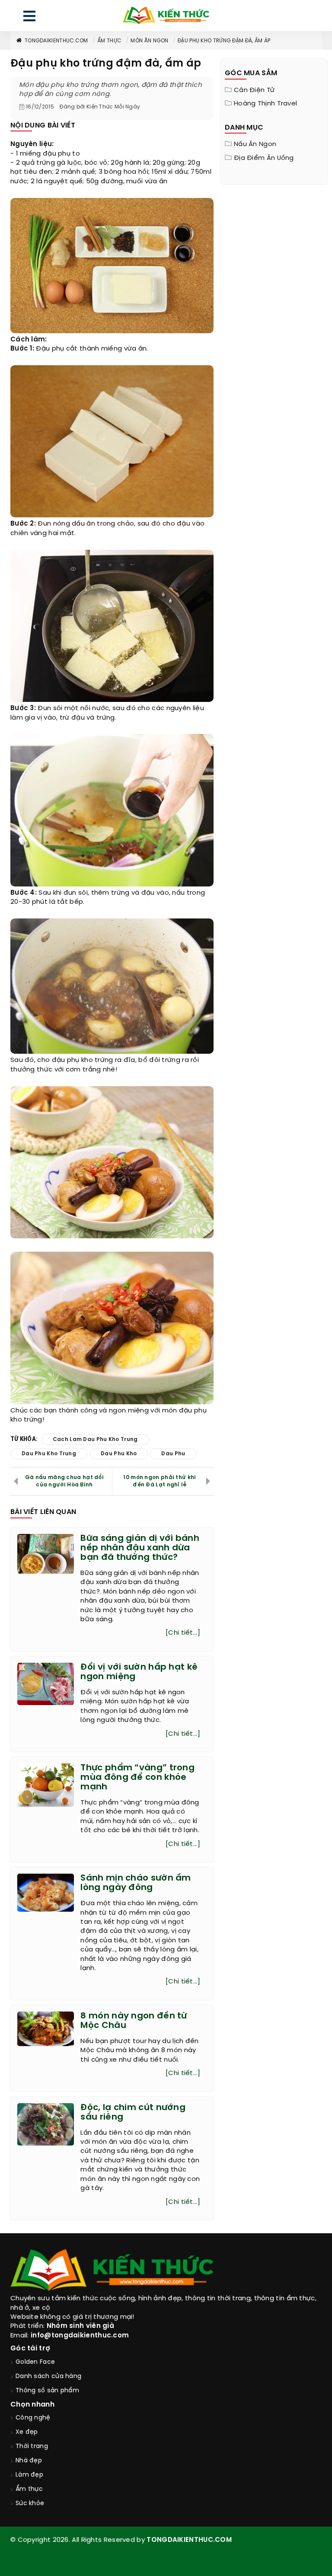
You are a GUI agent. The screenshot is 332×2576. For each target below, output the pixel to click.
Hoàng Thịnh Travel (265, 104)
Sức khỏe (30, 2504)
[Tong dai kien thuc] (166, 16)
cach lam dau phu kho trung (95, 1439)
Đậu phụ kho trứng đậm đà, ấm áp (224, 41)
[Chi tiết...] (183, 1633)
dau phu (173, 1454)
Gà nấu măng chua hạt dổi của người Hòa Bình (64, 1481)
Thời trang (32, 2447)
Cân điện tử (254, 90)
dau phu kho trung (49, 1454)
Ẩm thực (109, 41)
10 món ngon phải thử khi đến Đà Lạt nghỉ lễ (160, 1481)
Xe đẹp (27, 2432)
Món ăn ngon (149, 41)
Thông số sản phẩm (47, 2391)
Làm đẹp (29, 2475)
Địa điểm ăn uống (264, 158)
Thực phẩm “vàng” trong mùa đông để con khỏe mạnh (137, 1777)
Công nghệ (33, 2418)
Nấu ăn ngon (255, 144)
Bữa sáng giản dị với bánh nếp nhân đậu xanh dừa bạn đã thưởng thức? (140, 1548)
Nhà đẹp (29, 2461)
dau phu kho (119, 1454)
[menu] (29, 18)
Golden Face (35, 2362)
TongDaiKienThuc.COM (56, 41)
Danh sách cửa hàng (48, 2377)
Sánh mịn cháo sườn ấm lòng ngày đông (136, 1883)
